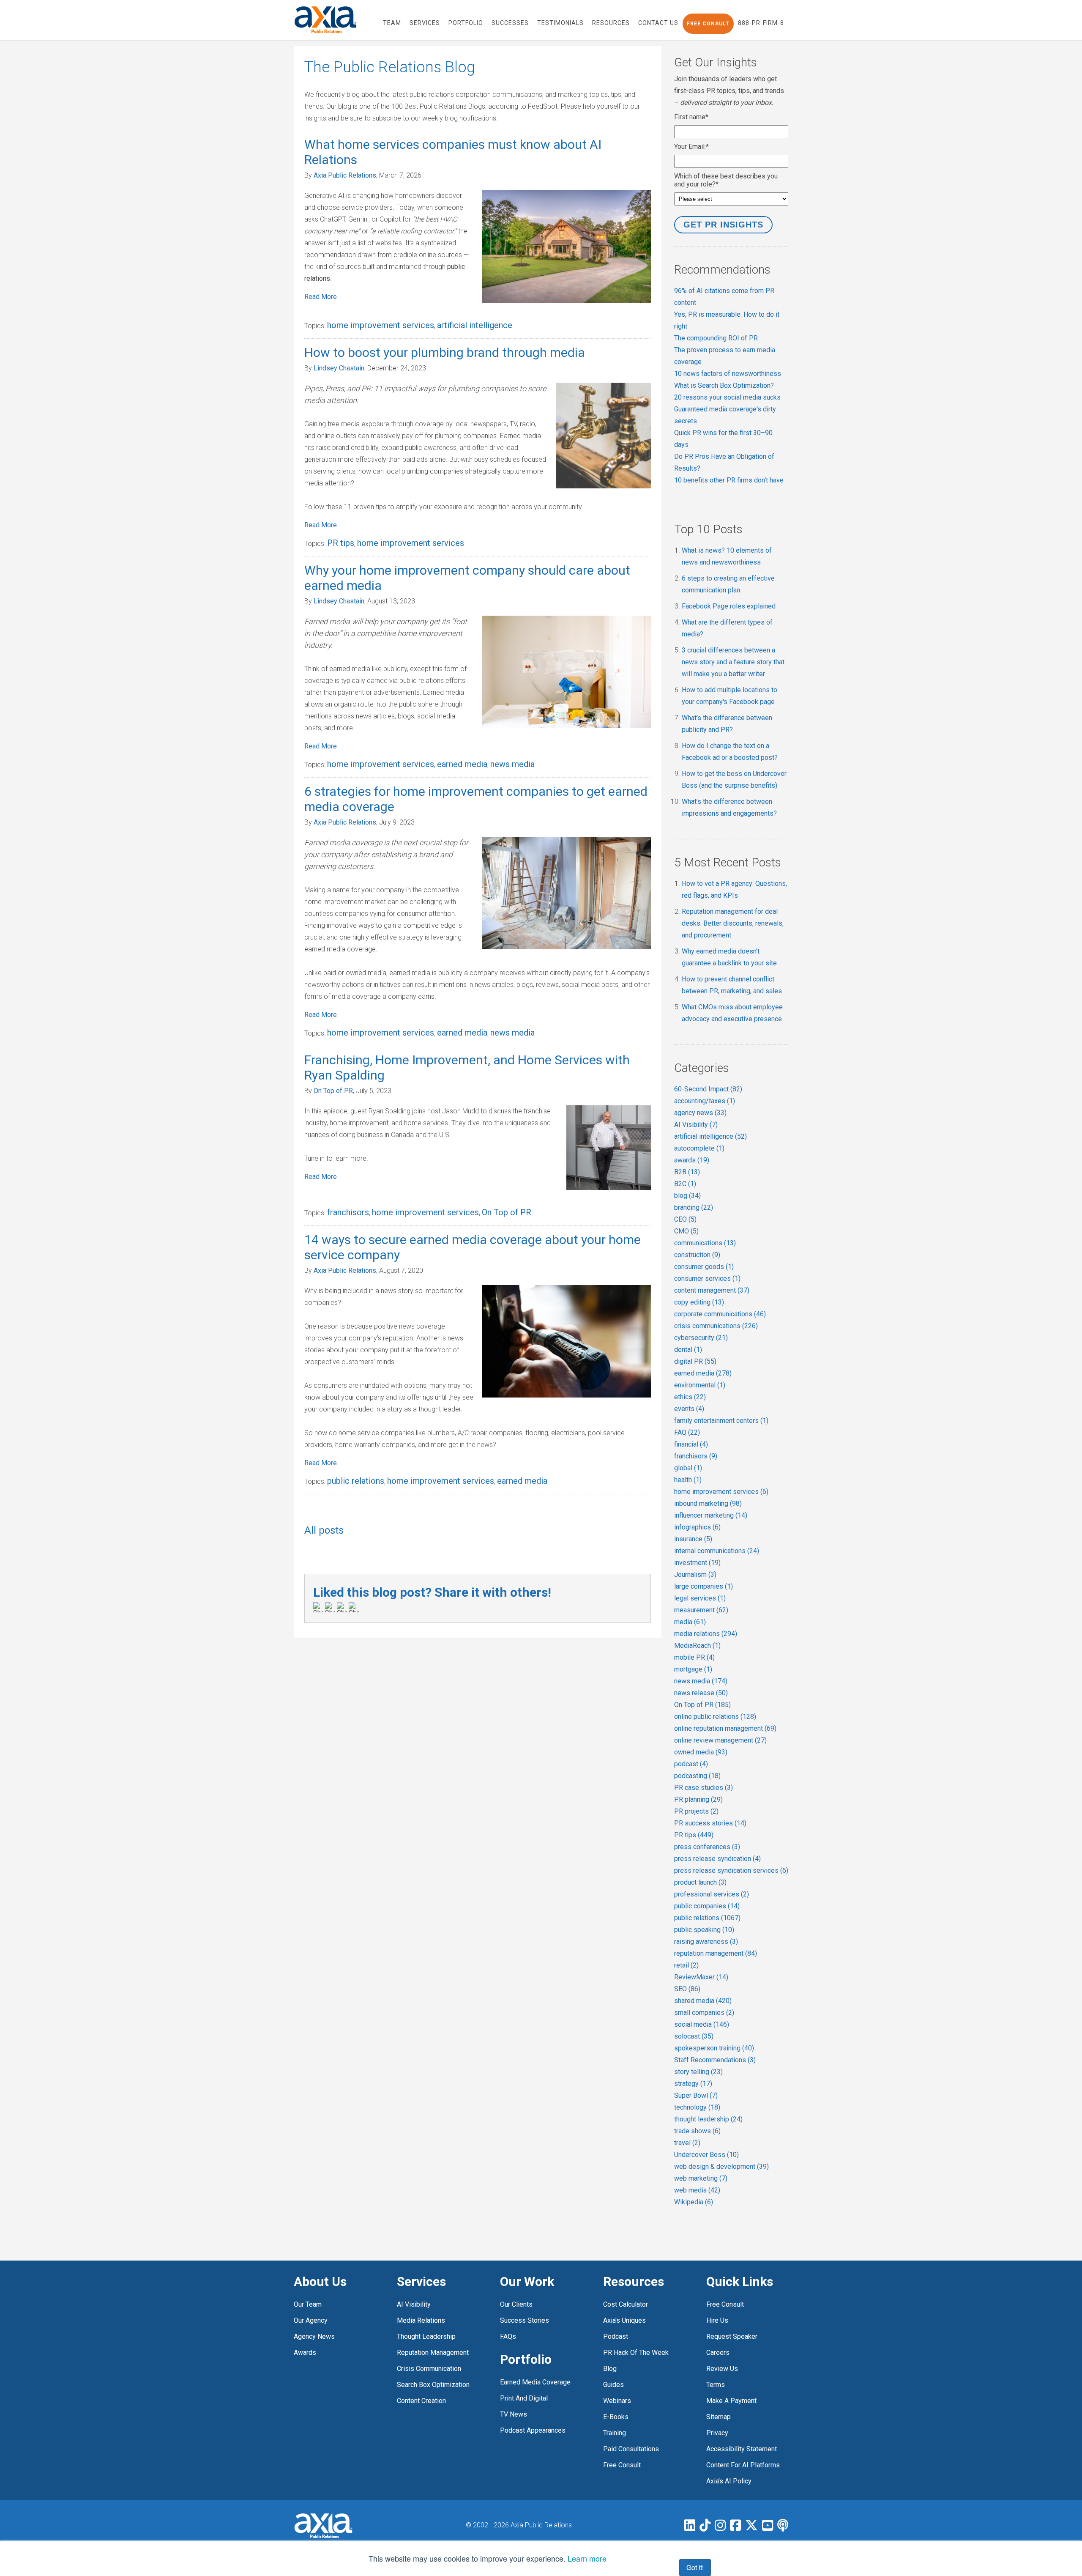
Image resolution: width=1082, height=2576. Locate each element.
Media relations (421, 2320)
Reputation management (433, 2353)
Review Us (722, 2369)
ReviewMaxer (701, 1977)
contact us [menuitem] (658, 23)
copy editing (699, 1302)
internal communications (717, 1551)
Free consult (725, 2304)
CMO (686, 1231)
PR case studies (704, 1788)
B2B (687, 1172)
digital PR (695, 1361)
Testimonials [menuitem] (560, 23)
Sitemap (719, 2417)
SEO (687, 1989)
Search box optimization (433, 2385)
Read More (321, 297)
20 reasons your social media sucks (727, 397)
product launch (700, 1882)
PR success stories (710, 1823)
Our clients (516, 2304)
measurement (701, 1610)
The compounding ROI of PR (716, 338)
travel (687, 2143)
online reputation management (725, 1728)
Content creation (421, 2401)
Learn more (587, 2558)
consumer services (707, 1278)
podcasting (697, 1776)
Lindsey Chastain (339, 368)
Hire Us (717, 2320)
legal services (700, 1598)
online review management (720, 1740)
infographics (697, 1527)
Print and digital (524, 2398)
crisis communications (716, 1326)
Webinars (617, 2401)
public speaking (704, 1930)
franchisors (348, 1212)
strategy (693, 2084)
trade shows (697, 2131)
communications (705, 1243)
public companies (707, 1906)
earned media (462, 764)
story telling (698, 2072)
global (688, 1468)
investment (697, 1563)
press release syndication (717, 1859)
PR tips (341, 543)
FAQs (508, 2336)
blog (687, 1196)
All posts (324, 1530)
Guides (613, 2385)
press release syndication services (731, 1870)
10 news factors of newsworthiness (728, 374)
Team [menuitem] (392, 23)
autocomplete (699, 1148)
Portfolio (526, 2359)
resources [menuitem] (611, 23)
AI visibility (414, 2304)
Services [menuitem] (425, 23)
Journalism (695, 1574)
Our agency (311, 2320)
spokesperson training (714, 2048)
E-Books (616, 2417)
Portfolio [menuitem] (466, 23)
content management (712, 1290)
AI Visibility (696, 1125)
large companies (704, 1586)
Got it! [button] (695, 2567)
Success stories (525, 2320)
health (688, 1480)
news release (701, 1693)
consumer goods (704, 1267)
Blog (610, 2369)
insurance (693, 1539)
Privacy (717, 2433)
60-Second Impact (708, 1089)
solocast (694, 2036)
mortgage (693, 1669)
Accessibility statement (742, 2449)
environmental (700, 1385)
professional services (712, 1894)
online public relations (715, 1717)
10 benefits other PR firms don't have (729, 480)
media (690, 1622)
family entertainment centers (721, 1421)
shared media (703, 2001)
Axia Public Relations (345, 175)
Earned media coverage (535, 2382)
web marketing (701, 2178)
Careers (718, 2353)
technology (697, 2107)
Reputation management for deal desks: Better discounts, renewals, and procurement (733, 923)
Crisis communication (429, 2369)
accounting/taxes (705, 1101)
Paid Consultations (631, 2449)
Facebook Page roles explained (729, 606)
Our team (308, 2304)
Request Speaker (732, 2336)
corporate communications (720, 1314)
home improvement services (381, 325)
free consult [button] (708, 24)
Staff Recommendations (715, 2060)
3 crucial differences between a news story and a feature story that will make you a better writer (733, 662)
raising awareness (706, 1942)
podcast (691, 1764)
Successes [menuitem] (510, 23)
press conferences (707, 1847)
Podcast (616, 2336)
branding (694, 1207)
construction (697, 1255)
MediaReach (697, 1646)
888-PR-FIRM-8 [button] (761, 23)
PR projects (696, 1811)
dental (688, 1350)
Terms (716, 2385)
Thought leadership (426, 2336)
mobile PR (694, 1657)
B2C (685, 1184)
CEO (685, 1219)
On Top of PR (333, 1091)
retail (686, 1965)
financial (691, 1444)
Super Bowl (696, 2095)
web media (697, 2190)
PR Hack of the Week (636, 2353)
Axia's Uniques (624, 2320)
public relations (356, 1481)
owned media (701, 1752)
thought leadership (708, 2119)
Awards (305, 2353)
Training (615, 2433)
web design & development (721, 2166)
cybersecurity (701, 1338)
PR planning (698, 1799)
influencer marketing (711, 1515)
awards (692, 1160)
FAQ (687, 1432)
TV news (514, 2414)
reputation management (716, 1953)
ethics (690, 1397)
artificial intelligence (475, 325)
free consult (622, 2465)
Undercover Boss (706, 2155)
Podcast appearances (533, 2430)
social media (702, 2024)
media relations (706, 1634)
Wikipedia (694, 2202)
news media (512, 764)
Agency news (314, 2336)
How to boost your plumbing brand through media (445, 352)
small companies (704, 2013)
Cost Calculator (626, 2304)
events (689, 1409)
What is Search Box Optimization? (724, 385)
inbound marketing (708, 1503)
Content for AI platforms (743, 2465)
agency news (700, 1113)
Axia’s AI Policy (729, 2481)
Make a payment (731, 2401)
